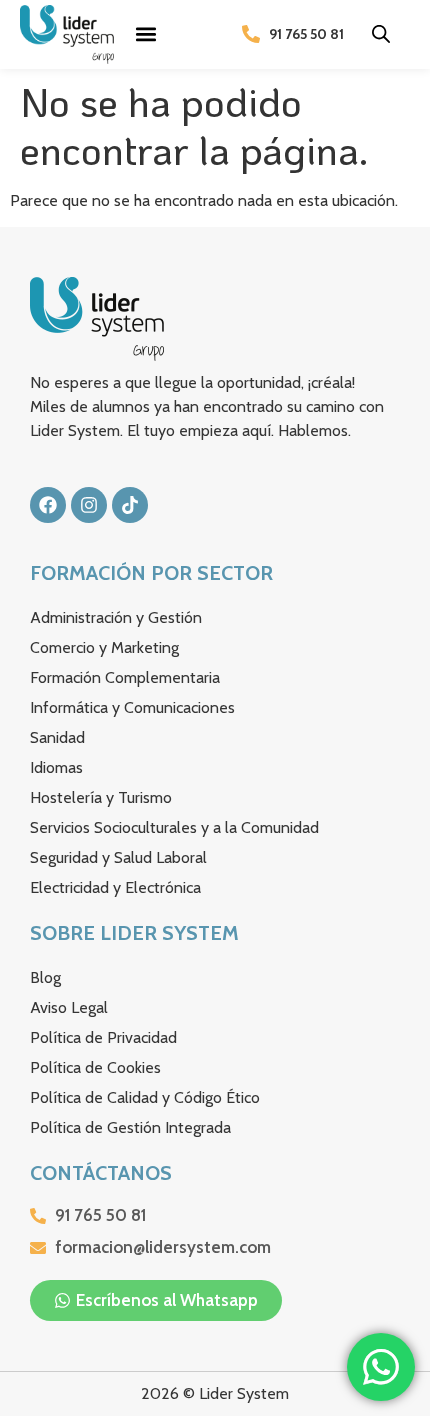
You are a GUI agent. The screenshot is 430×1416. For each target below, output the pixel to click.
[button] (146, 34)
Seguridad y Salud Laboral (118, 857)
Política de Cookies (95, 1067)
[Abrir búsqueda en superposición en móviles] (381, 34)
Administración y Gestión (116, 617)
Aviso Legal (69, 1007)
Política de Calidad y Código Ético (145, 1097)
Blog (45, 977)
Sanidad (57, 737)
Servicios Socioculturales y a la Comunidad (174, 827)
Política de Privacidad (103, 1037)
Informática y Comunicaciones (132, 707)
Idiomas (56, 767)
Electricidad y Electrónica (115, 887)
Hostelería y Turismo (101, 797)
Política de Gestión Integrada (130, 1127)
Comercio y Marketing (104, 647)
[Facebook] (48, 505)
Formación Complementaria (125, 677)
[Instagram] (89, 505)
